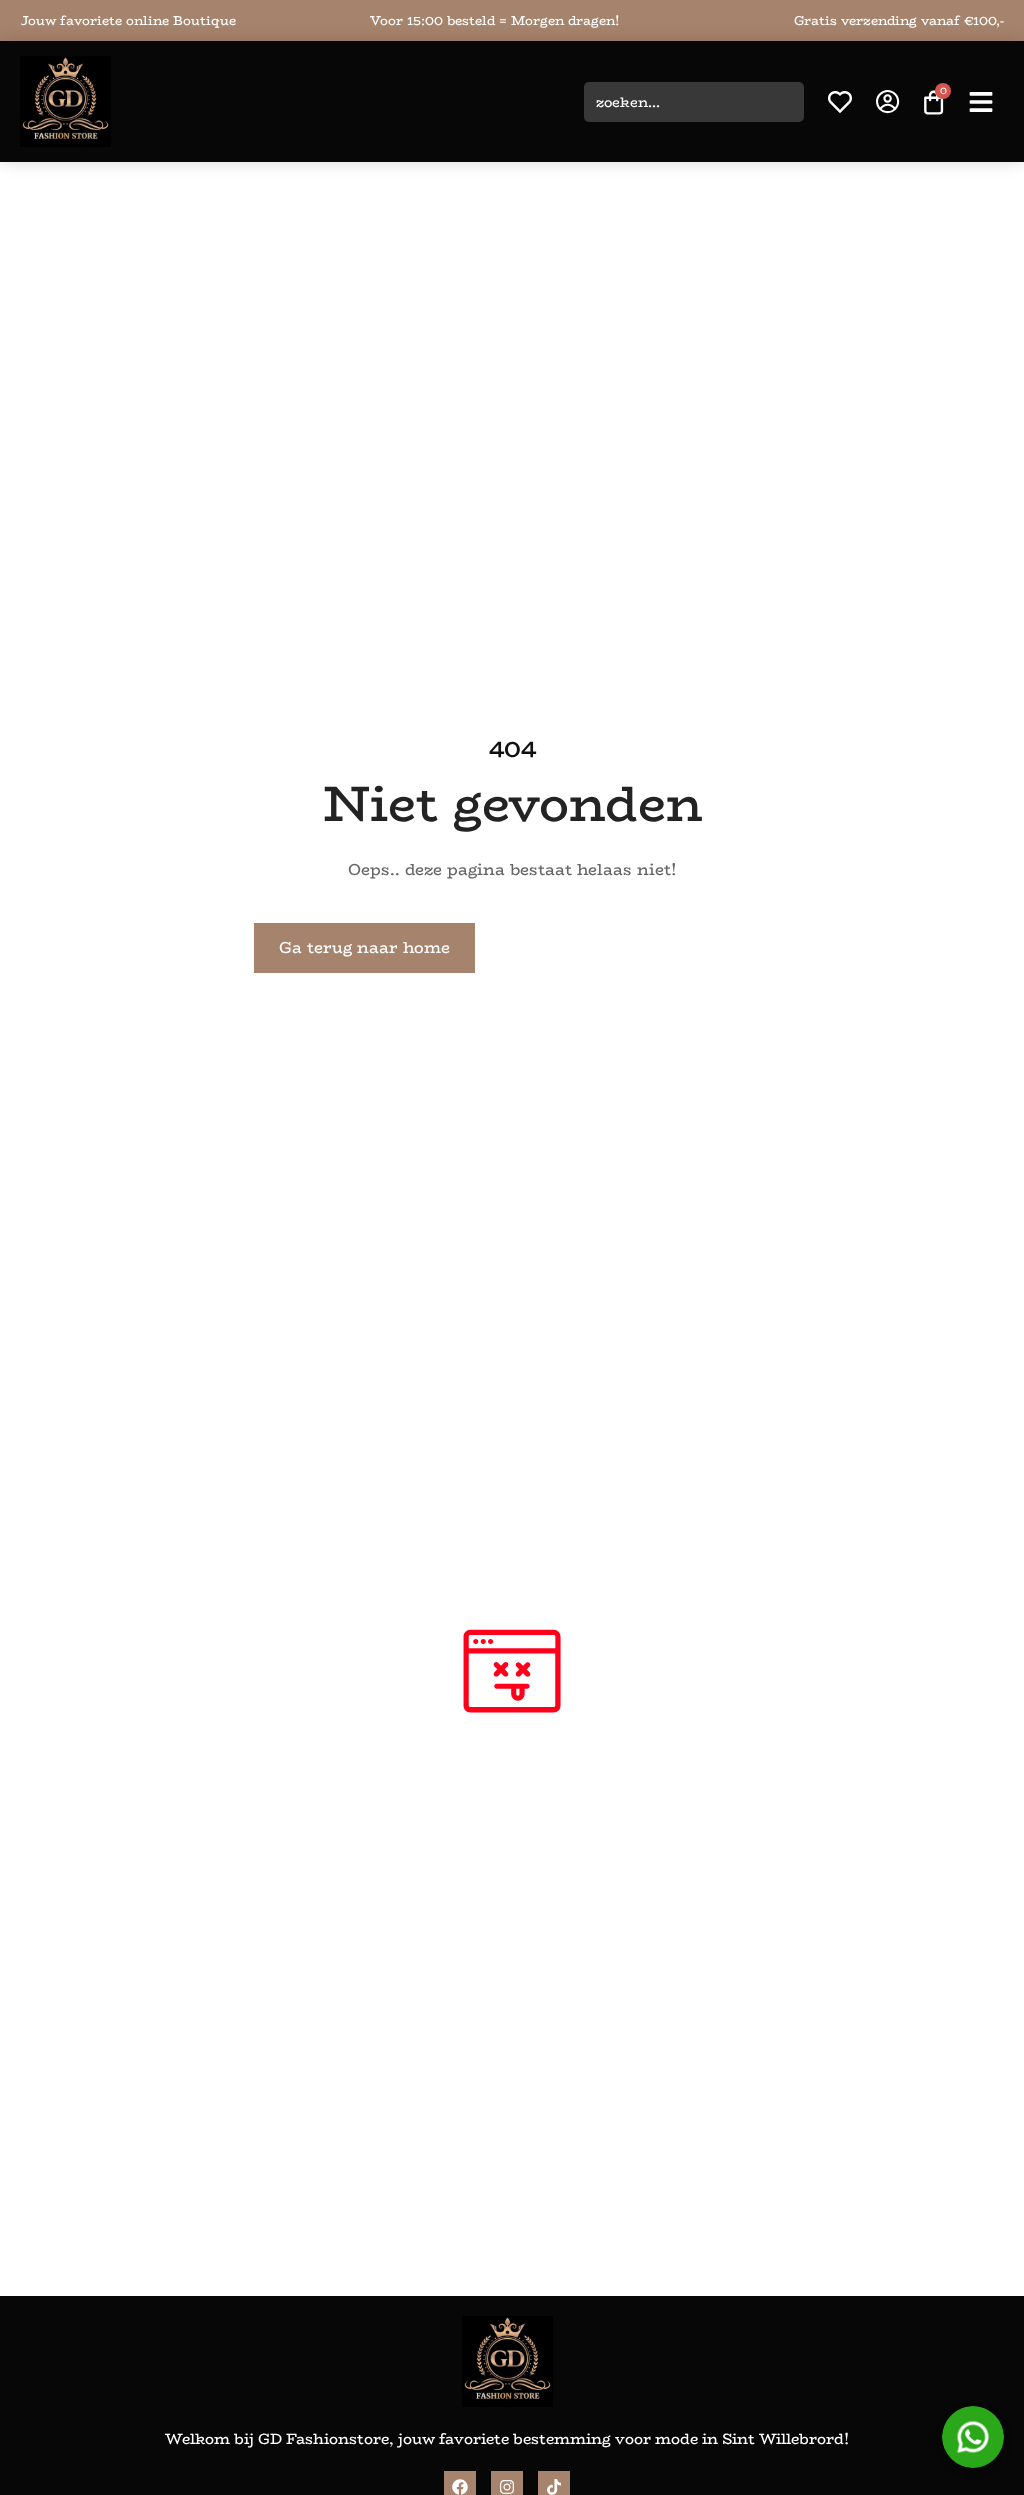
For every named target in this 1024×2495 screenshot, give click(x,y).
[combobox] (694, 102)
